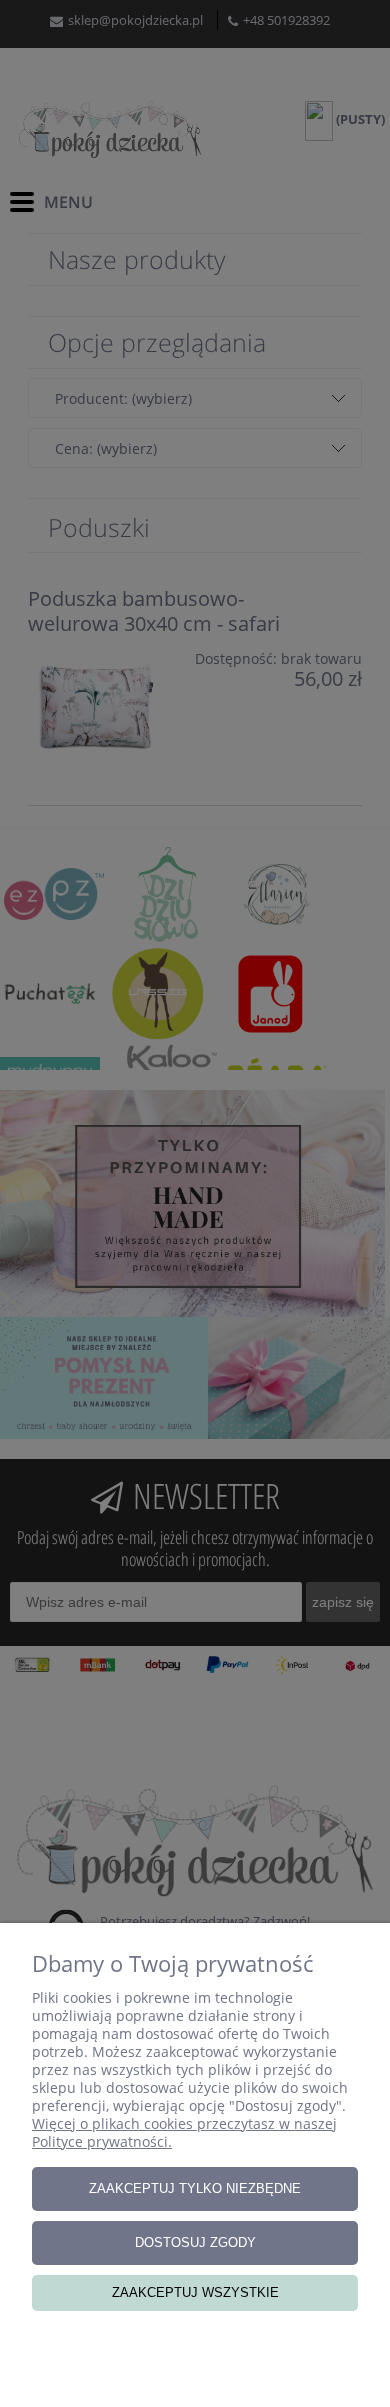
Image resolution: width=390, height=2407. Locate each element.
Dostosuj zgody (195, 2242)
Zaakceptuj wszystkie (195, 2292)
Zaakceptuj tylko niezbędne (195, 2188)
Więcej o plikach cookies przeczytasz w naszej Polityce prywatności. (184, 2132)
